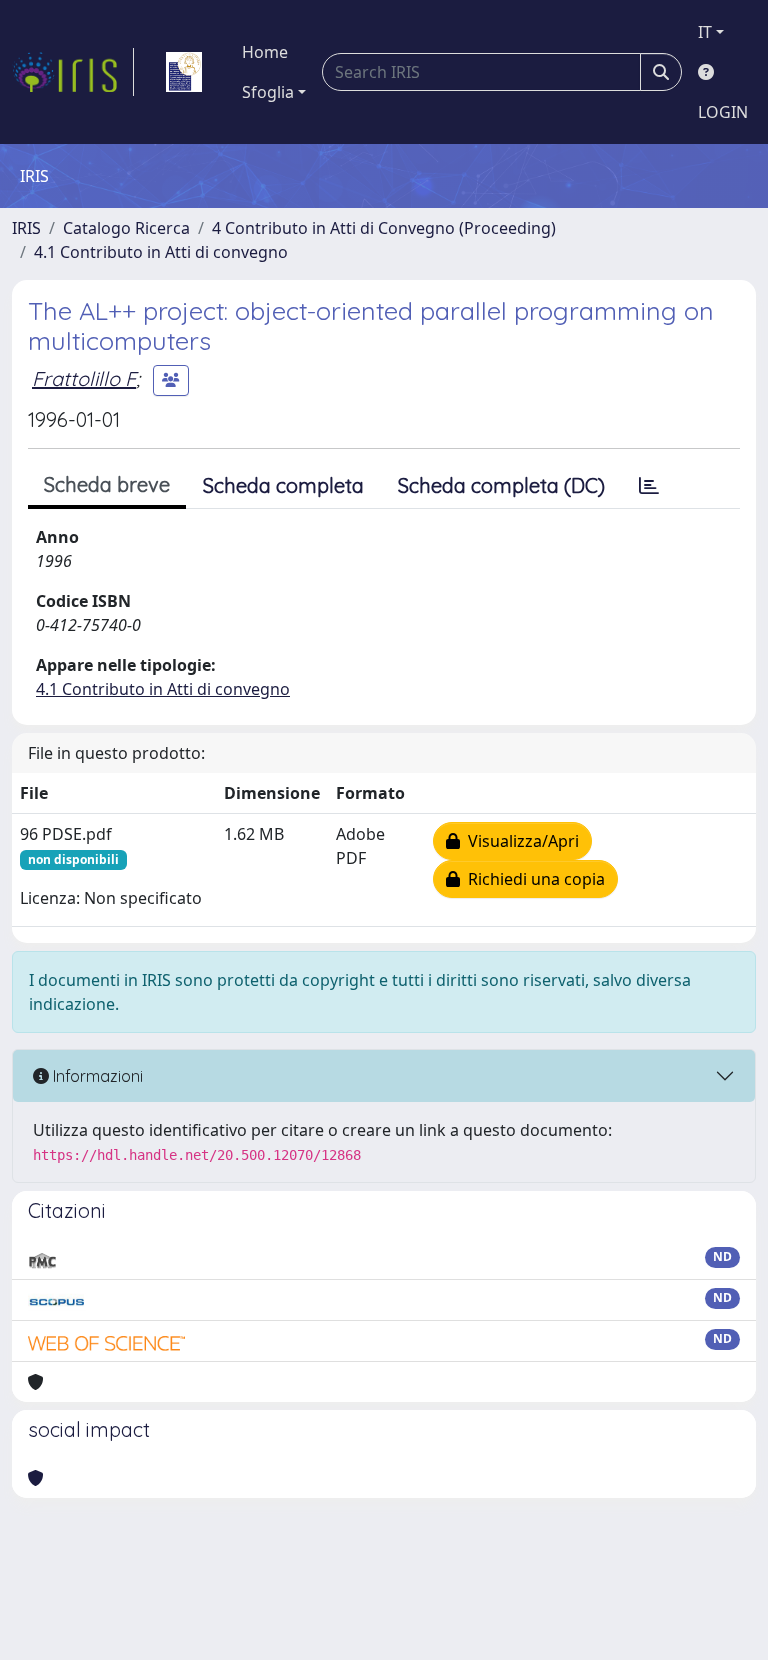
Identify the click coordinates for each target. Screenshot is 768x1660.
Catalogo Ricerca (126, 228)
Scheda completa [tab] (283, 485)
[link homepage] (73, 72)
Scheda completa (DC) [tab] (501, 485)
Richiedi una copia (532, 879)
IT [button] (705, 32)
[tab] (649, 486)
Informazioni (96, 1076)
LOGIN (723, 112)
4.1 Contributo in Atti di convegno (161, 252)
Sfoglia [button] (268, 92)
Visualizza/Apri (519, 841)
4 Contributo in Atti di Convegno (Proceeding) (384, 228)
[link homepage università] (184, 72)
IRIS (26, 228)
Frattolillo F (84, 378)
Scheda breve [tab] (107, 484)
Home (265, 52)
